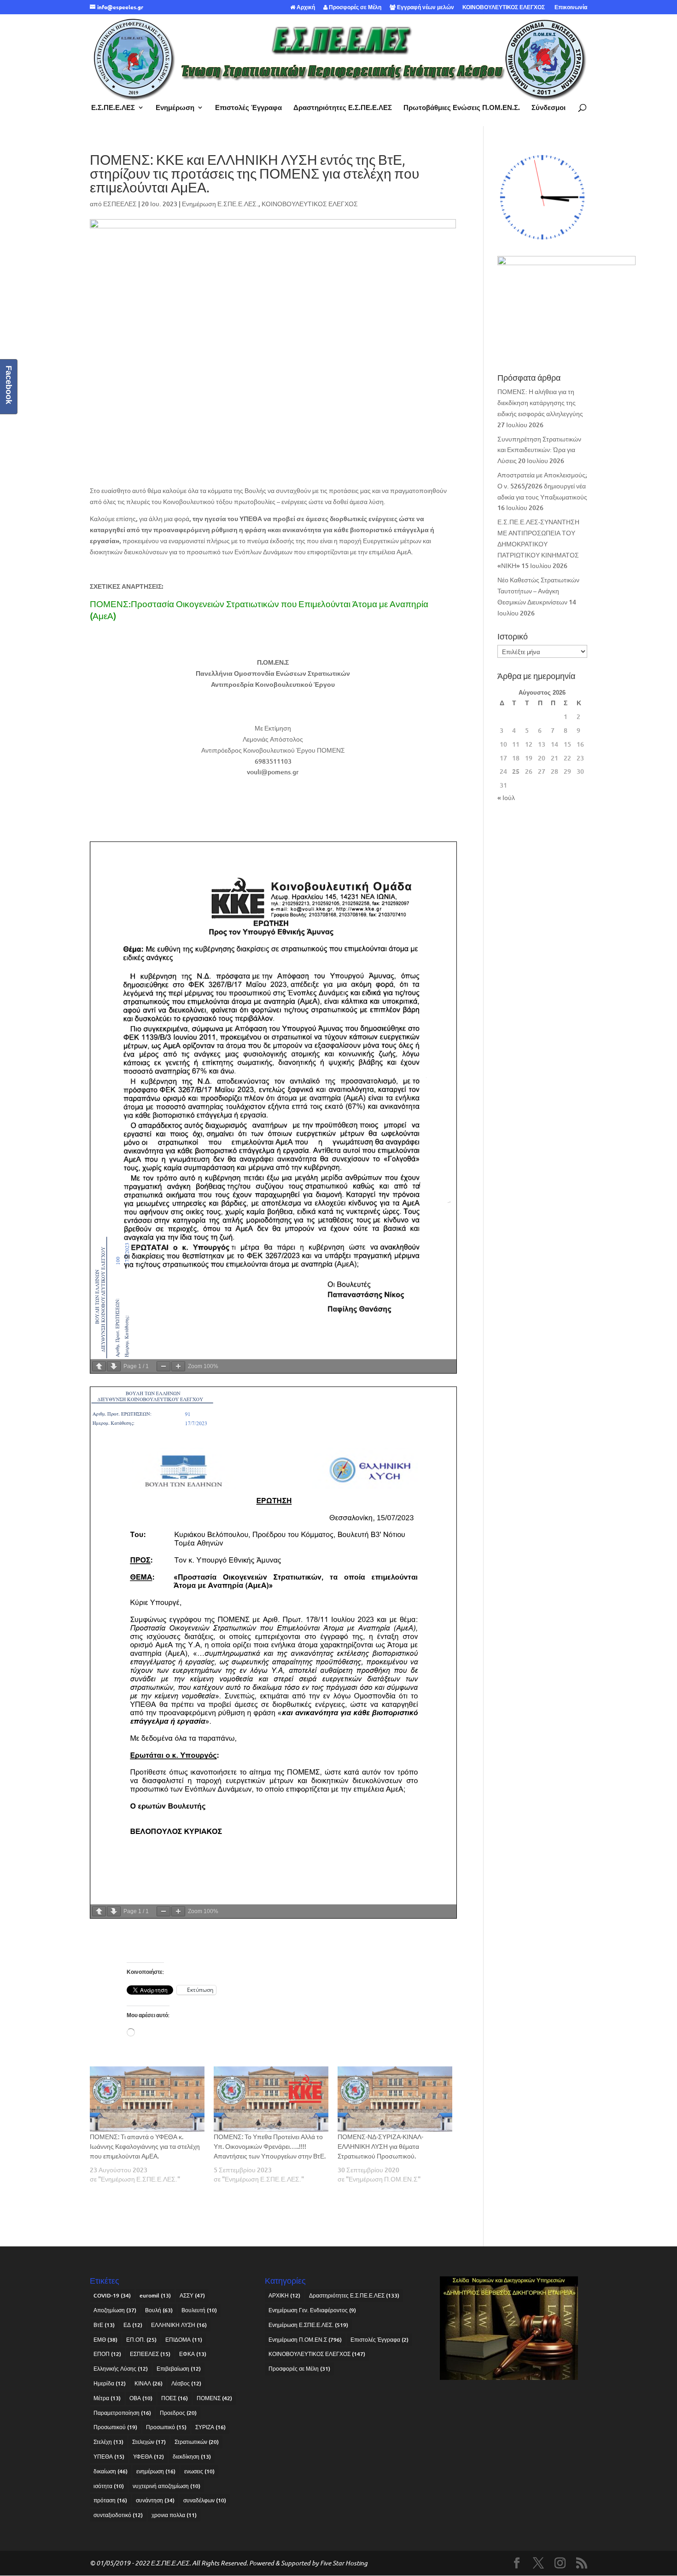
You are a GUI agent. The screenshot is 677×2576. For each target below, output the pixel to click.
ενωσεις (199, 2471)
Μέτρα (107, 2398)
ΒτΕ (104, 2325)
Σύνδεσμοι (549, 108)
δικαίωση (111, 2471)
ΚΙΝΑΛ (149, 2383)
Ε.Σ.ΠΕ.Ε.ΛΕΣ (113, 108)
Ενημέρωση (175, 108)
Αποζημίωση (115, 2310)
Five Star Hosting (344, 2563)
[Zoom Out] (163, 1366)
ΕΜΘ (105, 2340)
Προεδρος (178, 2413)
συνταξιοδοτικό (118, 2515)
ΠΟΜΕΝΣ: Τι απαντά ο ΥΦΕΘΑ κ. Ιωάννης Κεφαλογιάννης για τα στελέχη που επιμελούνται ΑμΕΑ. (145, 2146)
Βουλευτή (199, 2310)
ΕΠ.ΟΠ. (141, 2340)
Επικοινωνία (570, 7)
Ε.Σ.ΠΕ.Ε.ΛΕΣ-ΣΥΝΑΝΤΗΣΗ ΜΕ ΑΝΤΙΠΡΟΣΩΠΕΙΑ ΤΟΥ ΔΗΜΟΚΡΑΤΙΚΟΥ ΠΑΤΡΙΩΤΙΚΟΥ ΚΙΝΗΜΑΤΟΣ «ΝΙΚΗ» (538, 544)
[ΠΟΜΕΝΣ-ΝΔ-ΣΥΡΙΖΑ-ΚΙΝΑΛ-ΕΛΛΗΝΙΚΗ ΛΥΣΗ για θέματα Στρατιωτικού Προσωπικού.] (395, 2099)
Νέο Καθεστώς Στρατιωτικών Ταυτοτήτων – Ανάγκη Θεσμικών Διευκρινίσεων (538, 591)
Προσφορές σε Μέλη (354, 7)
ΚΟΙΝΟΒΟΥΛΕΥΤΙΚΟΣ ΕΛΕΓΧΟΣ (504, 7)
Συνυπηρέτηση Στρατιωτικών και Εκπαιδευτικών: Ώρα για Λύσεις (539, 450)
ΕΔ (133, 2325)
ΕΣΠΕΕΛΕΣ (120, 204)
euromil (155, 2295)
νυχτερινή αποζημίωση (166, 2486)
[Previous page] (99, 1366)
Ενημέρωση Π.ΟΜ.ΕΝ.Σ (305, 2340)
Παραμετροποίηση (122, 2413)
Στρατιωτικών (197, 2442)
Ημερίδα (110, 2383)
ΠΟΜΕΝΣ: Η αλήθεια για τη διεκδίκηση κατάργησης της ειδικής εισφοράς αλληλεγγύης (540, 403)
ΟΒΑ (141, 2398)
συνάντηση (155, 2500)
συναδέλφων (205, 2500)
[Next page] (114, 1366)
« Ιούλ (506, 798)
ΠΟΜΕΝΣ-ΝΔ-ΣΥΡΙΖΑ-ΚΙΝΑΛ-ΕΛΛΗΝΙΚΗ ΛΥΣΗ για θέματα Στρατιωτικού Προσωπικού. (380, 2146)
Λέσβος (186, 2383)
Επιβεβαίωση (179, 2369)
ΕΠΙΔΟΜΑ (184, 2340)
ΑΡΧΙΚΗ (284, 2295)
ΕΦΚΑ (193, 2354)
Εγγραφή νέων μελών (425, 7)
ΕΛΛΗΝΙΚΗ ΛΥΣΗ (179, 2325)
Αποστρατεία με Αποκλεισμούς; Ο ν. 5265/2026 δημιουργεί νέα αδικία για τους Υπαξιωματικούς (542, 486)
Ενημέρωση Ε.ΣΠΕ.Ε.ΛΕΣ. (220, 204)
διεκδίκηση (192, 2457)
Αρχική (305, 7)
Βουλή (159, 2310)
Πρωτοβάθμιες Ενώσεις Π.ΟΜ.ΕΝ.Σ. (462, 108)
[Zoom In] (178, 1366)
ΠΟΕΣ (175, 2398)
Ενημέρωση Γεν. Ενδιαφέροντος (312, 2310)
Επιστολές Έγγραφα (248, 108)
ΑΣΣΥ (192, 2295)
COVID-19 (112, 2295)
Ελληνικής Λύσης (121, 2369)
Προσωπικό (166, 2427)
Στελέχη (108, 2442)
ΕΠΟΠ (107, 2354)
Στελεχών (149, 2442)
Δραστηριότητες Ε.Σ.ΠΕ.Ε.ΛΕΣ (343, 108)
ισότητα (109, 2486)
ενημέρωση (156, 2471)
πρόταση (110, 2500)
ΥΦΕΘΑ (149, 2457)
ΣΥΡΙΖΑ (210, 2427)
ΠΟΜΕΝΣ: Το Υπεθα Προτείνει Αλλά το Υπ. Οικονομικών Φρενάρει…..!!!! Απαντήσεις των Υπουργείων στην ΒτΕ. (270, 2146)
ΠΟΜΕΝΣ (214, 2398)
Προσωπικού (115, 2427)
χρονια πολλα (174, 2515)
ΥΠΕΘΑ (109, 2457)
